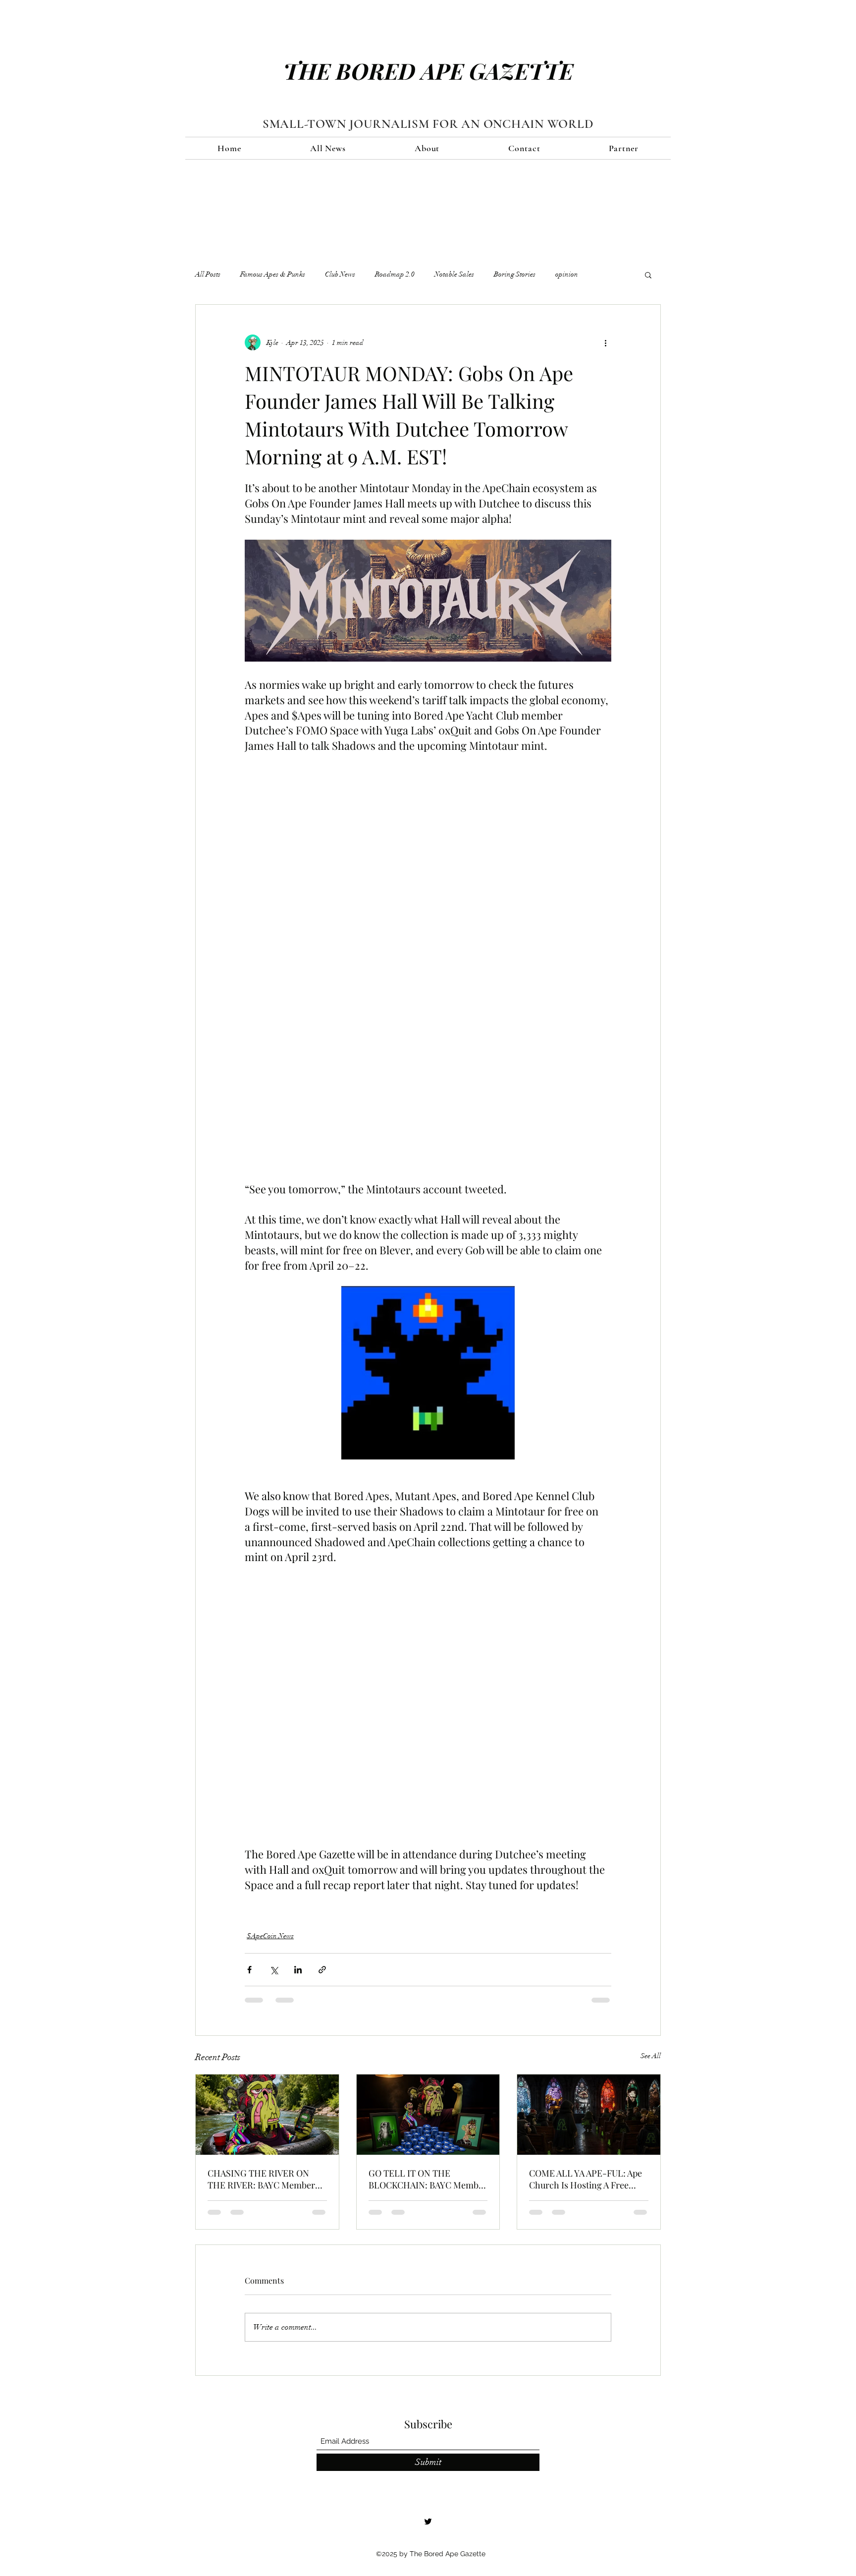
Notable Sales (454, 274)
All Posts (208, 274)
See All (651, 2056)
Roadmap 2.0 (395, 274)
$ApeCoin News (270, 1936)
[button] (648, 275)
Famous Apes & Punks (273, 274)
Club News (340, 274)
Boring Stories (515, 274)
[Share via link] (322, 1970)
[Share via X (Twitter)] (274, 1970)
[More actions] (605, 342)
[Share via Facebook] (249, 1970)
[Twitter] (428, 2521)
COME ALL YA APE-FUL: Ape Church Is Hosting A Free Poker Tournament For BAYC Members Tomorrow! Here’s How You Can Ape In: (586, 2179)
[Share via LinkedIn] (298, 1970)
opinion (567, 274)
